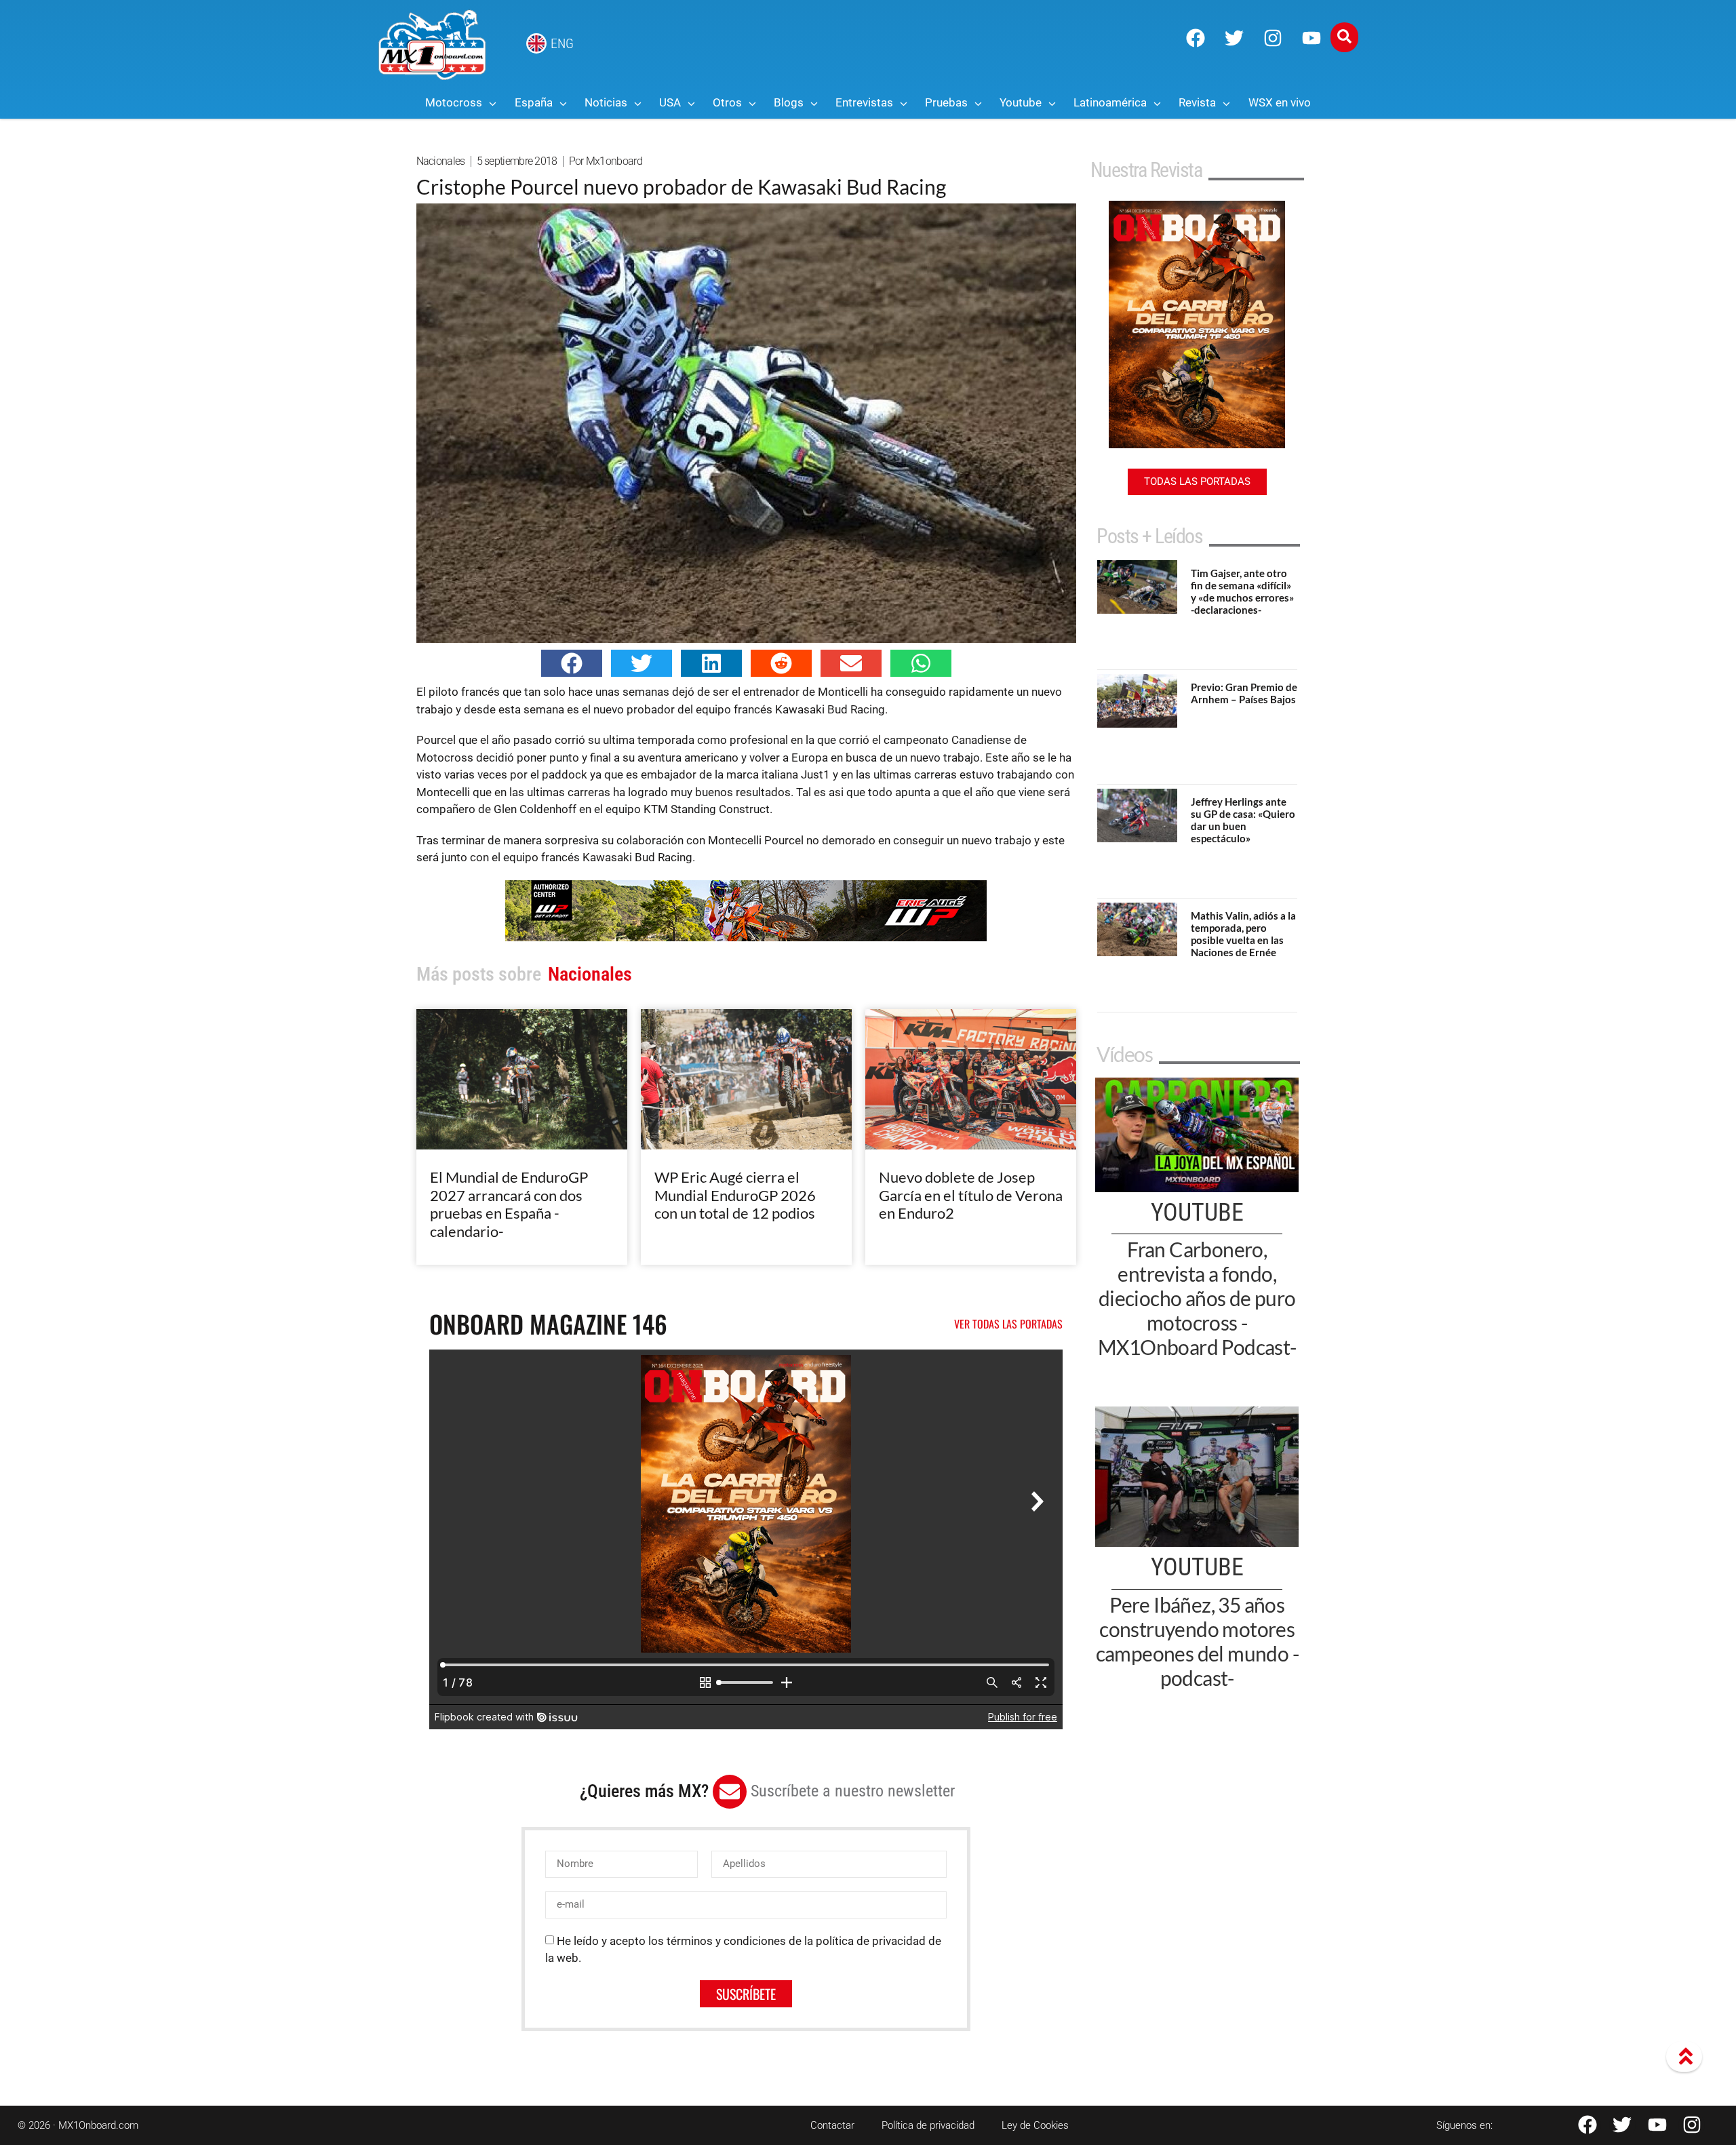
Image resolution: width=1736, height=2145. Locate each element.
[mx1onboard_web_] (746, 937)
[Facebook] (1196, 38)
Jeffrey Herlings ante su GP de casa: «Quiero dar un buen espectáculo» (1243, 820)
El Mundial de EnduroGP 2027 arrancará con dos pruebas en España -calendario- (509, 1204)
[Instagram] (1273, 38)
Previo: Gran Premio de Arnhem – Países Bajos (1244, 693)
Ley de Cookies (1035, 2125)
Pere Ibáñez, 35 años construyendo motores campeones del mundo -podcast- (1197, 1641)
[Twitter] (1234, 38)
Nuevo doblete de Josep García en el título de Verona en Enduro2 (971, 1195)
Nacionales (441, 161)
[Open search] (1344, 37)
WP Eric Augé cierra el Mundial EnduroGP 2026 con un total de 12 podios (735, 1195)
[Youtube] (1311, 38)
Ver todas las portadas (1008, 1324)
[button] (572, 663)
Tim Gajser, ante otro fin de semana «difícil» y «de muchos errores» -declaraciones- (1242, 591)
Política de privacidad (928, 2125)
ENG (562, 43)
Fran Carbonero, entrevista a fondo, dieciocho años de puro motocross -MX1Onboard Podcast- (1197, 1298)
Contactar (832, 2125)
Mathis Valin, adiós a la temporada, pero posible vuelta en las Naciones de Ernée (1243, 934)
